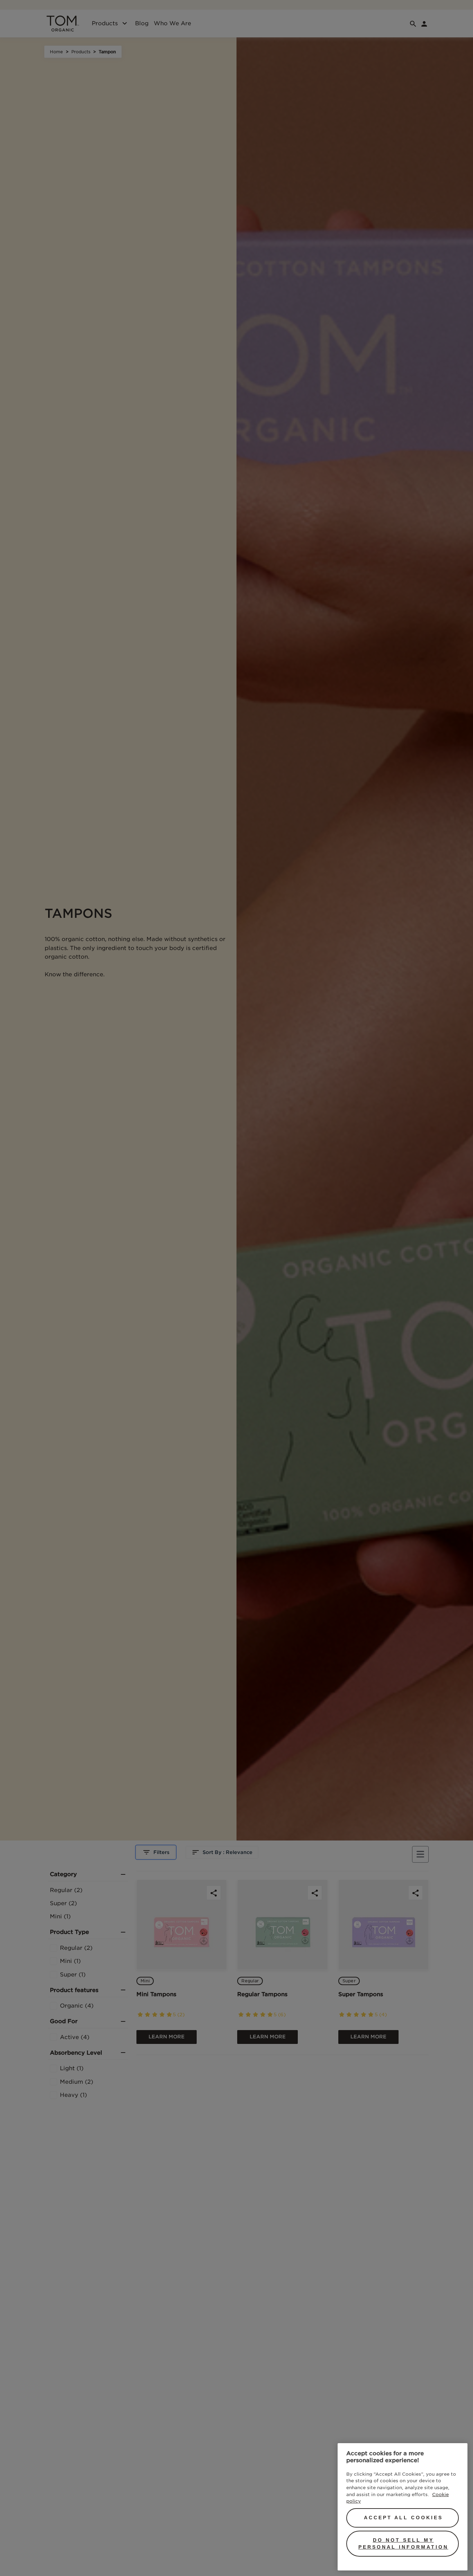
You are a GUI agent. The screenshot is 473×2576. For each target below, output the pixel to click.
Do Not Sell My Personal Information (403, 2543)
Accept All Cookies (403, 2518)
